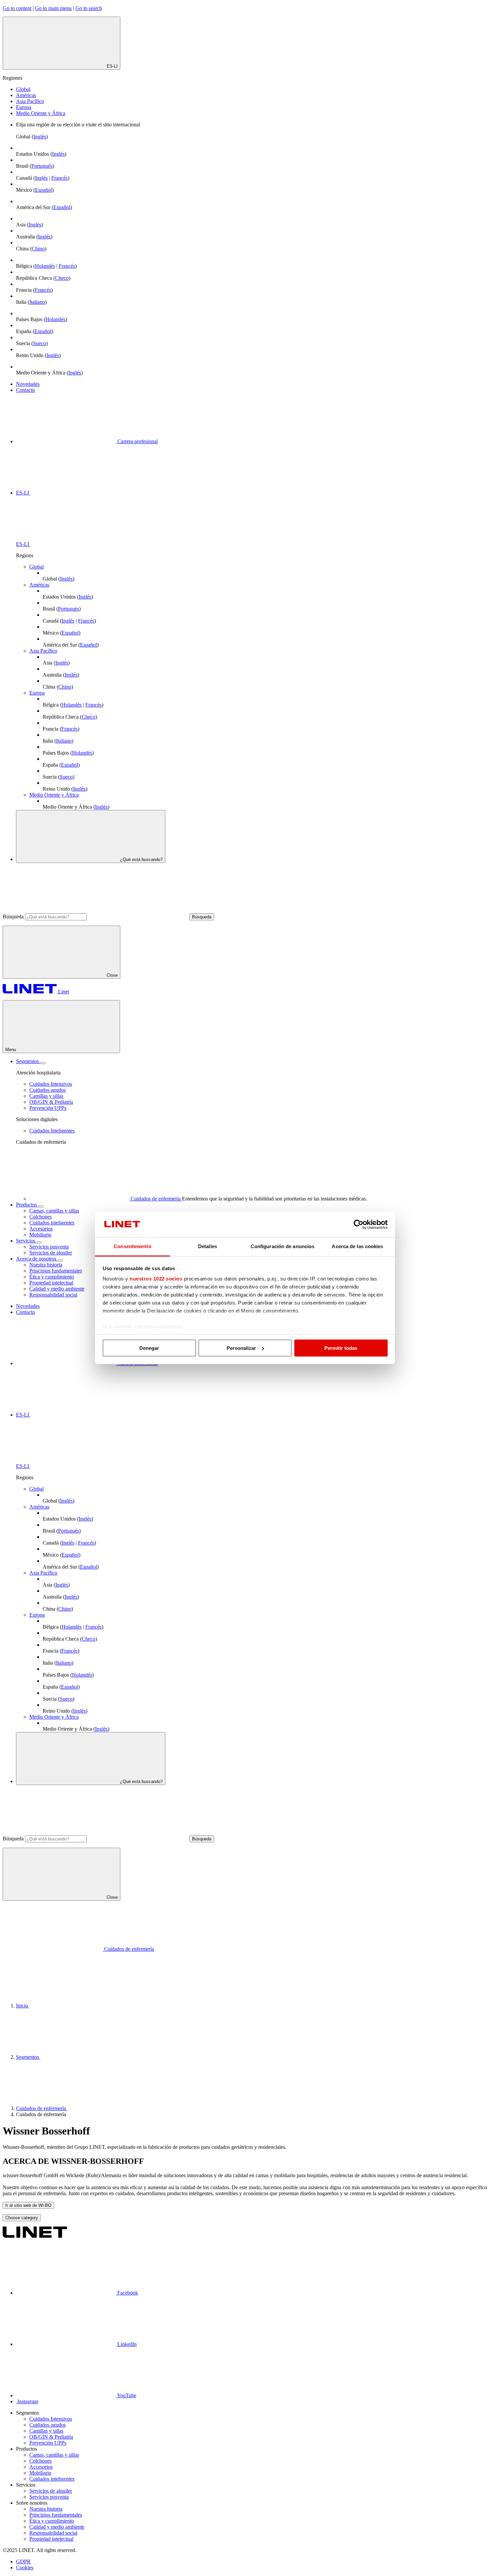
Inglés (40, 137)
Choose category (22, 2218)
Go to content (17, 8)
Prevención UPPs (48, 1108)
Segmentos (28, 2057)
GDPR (23, 2561)
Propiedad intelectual (51, 1283)
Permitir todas (341, 1348)
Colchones (40, 1217)
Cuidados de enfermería (42, 2108)
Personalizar (241, 1348)
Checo (62, 278)
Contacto (25, 390)
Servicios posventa (49, 1247)
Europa (24, 107)
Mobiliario (40, 1235)
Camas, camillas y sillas (54, 1211)
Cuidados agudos (47, 1090)
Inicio (23, 2006)
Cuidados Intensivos (51, 1084)
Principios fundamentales (56, 1271)
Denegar (149, 1348)
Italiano (37, 302)
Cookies (25, 2567)
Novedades (28, 384)
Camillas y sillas (46, 1096)
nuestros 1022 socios (156, 1279)
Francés (59, 178)
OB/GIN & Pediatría (51, 1102)
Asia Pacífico (30, 101)
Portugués (42, 166)
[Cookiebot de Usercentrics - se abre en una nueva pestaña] (358, 1224)
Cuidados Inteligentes (52, 1131)
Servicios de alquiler (51, 1253)
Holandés (45, 266)
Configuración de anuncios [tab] (283, 1246)
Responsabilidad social (53, 1295)
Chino (38, 249)
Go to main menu (53, 8)
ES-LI (23, 493)
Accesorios (41, 1229)
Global (23, 89)
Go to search (89, 8)
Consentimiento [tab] (132, 1246)
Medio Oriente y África (41, 113)
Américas (26, 95)
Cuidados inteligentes (52, 1223)
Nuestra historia (46, 1265)
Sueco (39, 343)
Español (43, 190)
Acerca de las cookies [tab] (357, 1246)
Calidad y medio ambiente (57, 1289)
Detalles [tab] (207, 1246)
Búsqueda (13, 917)
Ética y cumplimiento (52, 1277)
